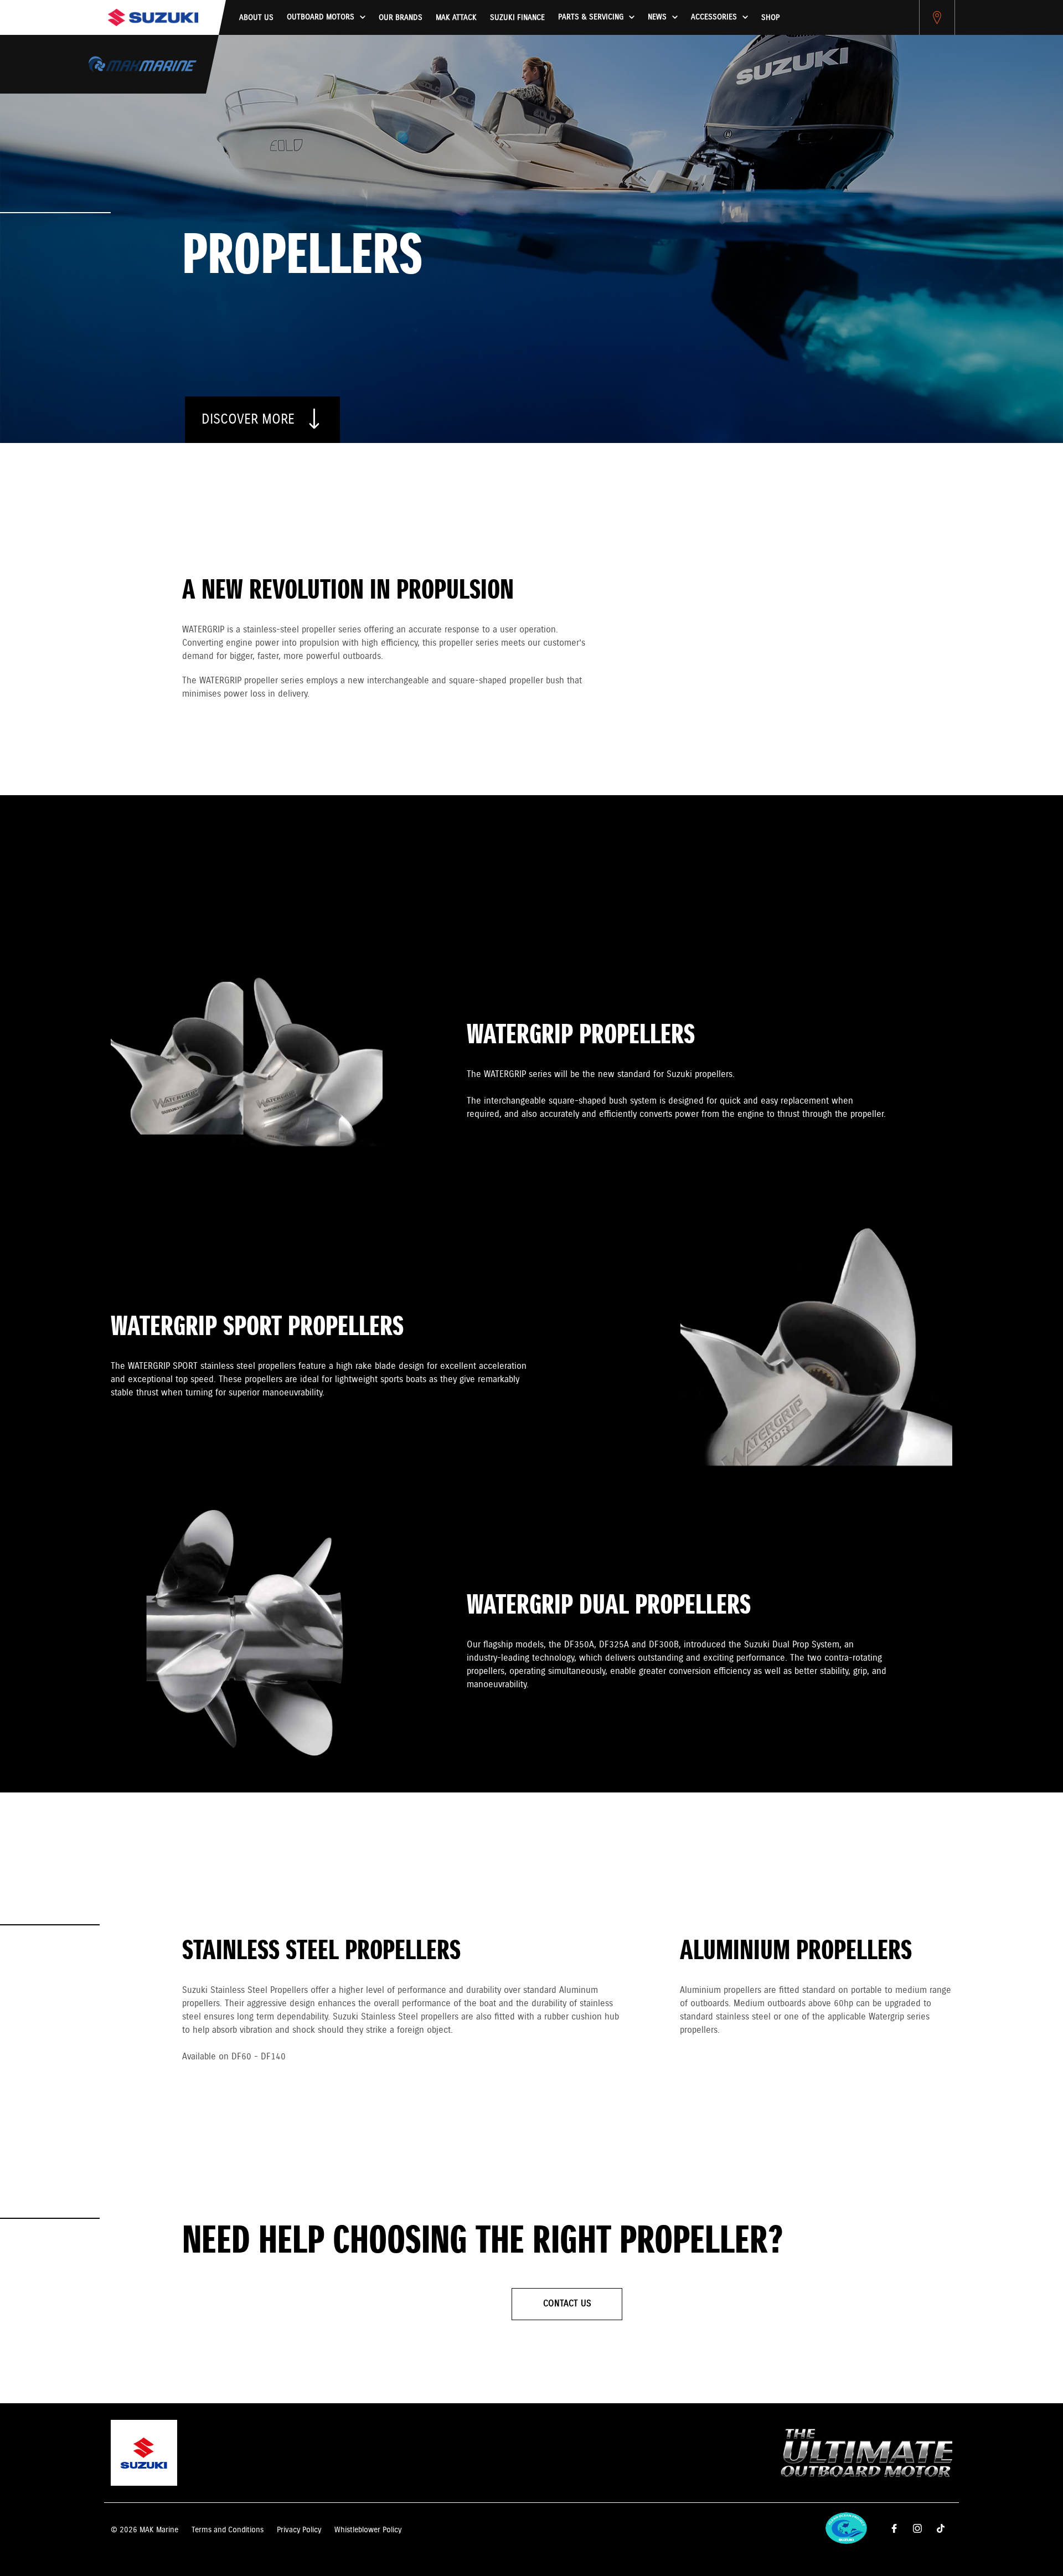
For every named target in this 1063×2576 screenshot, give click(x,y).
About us (256, 18)
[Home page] (153, 17)
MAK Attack (456, 18)
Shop (770, 18)
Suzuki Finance (517, 18)
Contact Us (567, 2304)
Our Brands (401, 18)
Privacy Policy (299, 2530)
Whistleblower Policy (368, 2530)
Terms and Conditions (228, 2530)
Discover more (250, 420)
